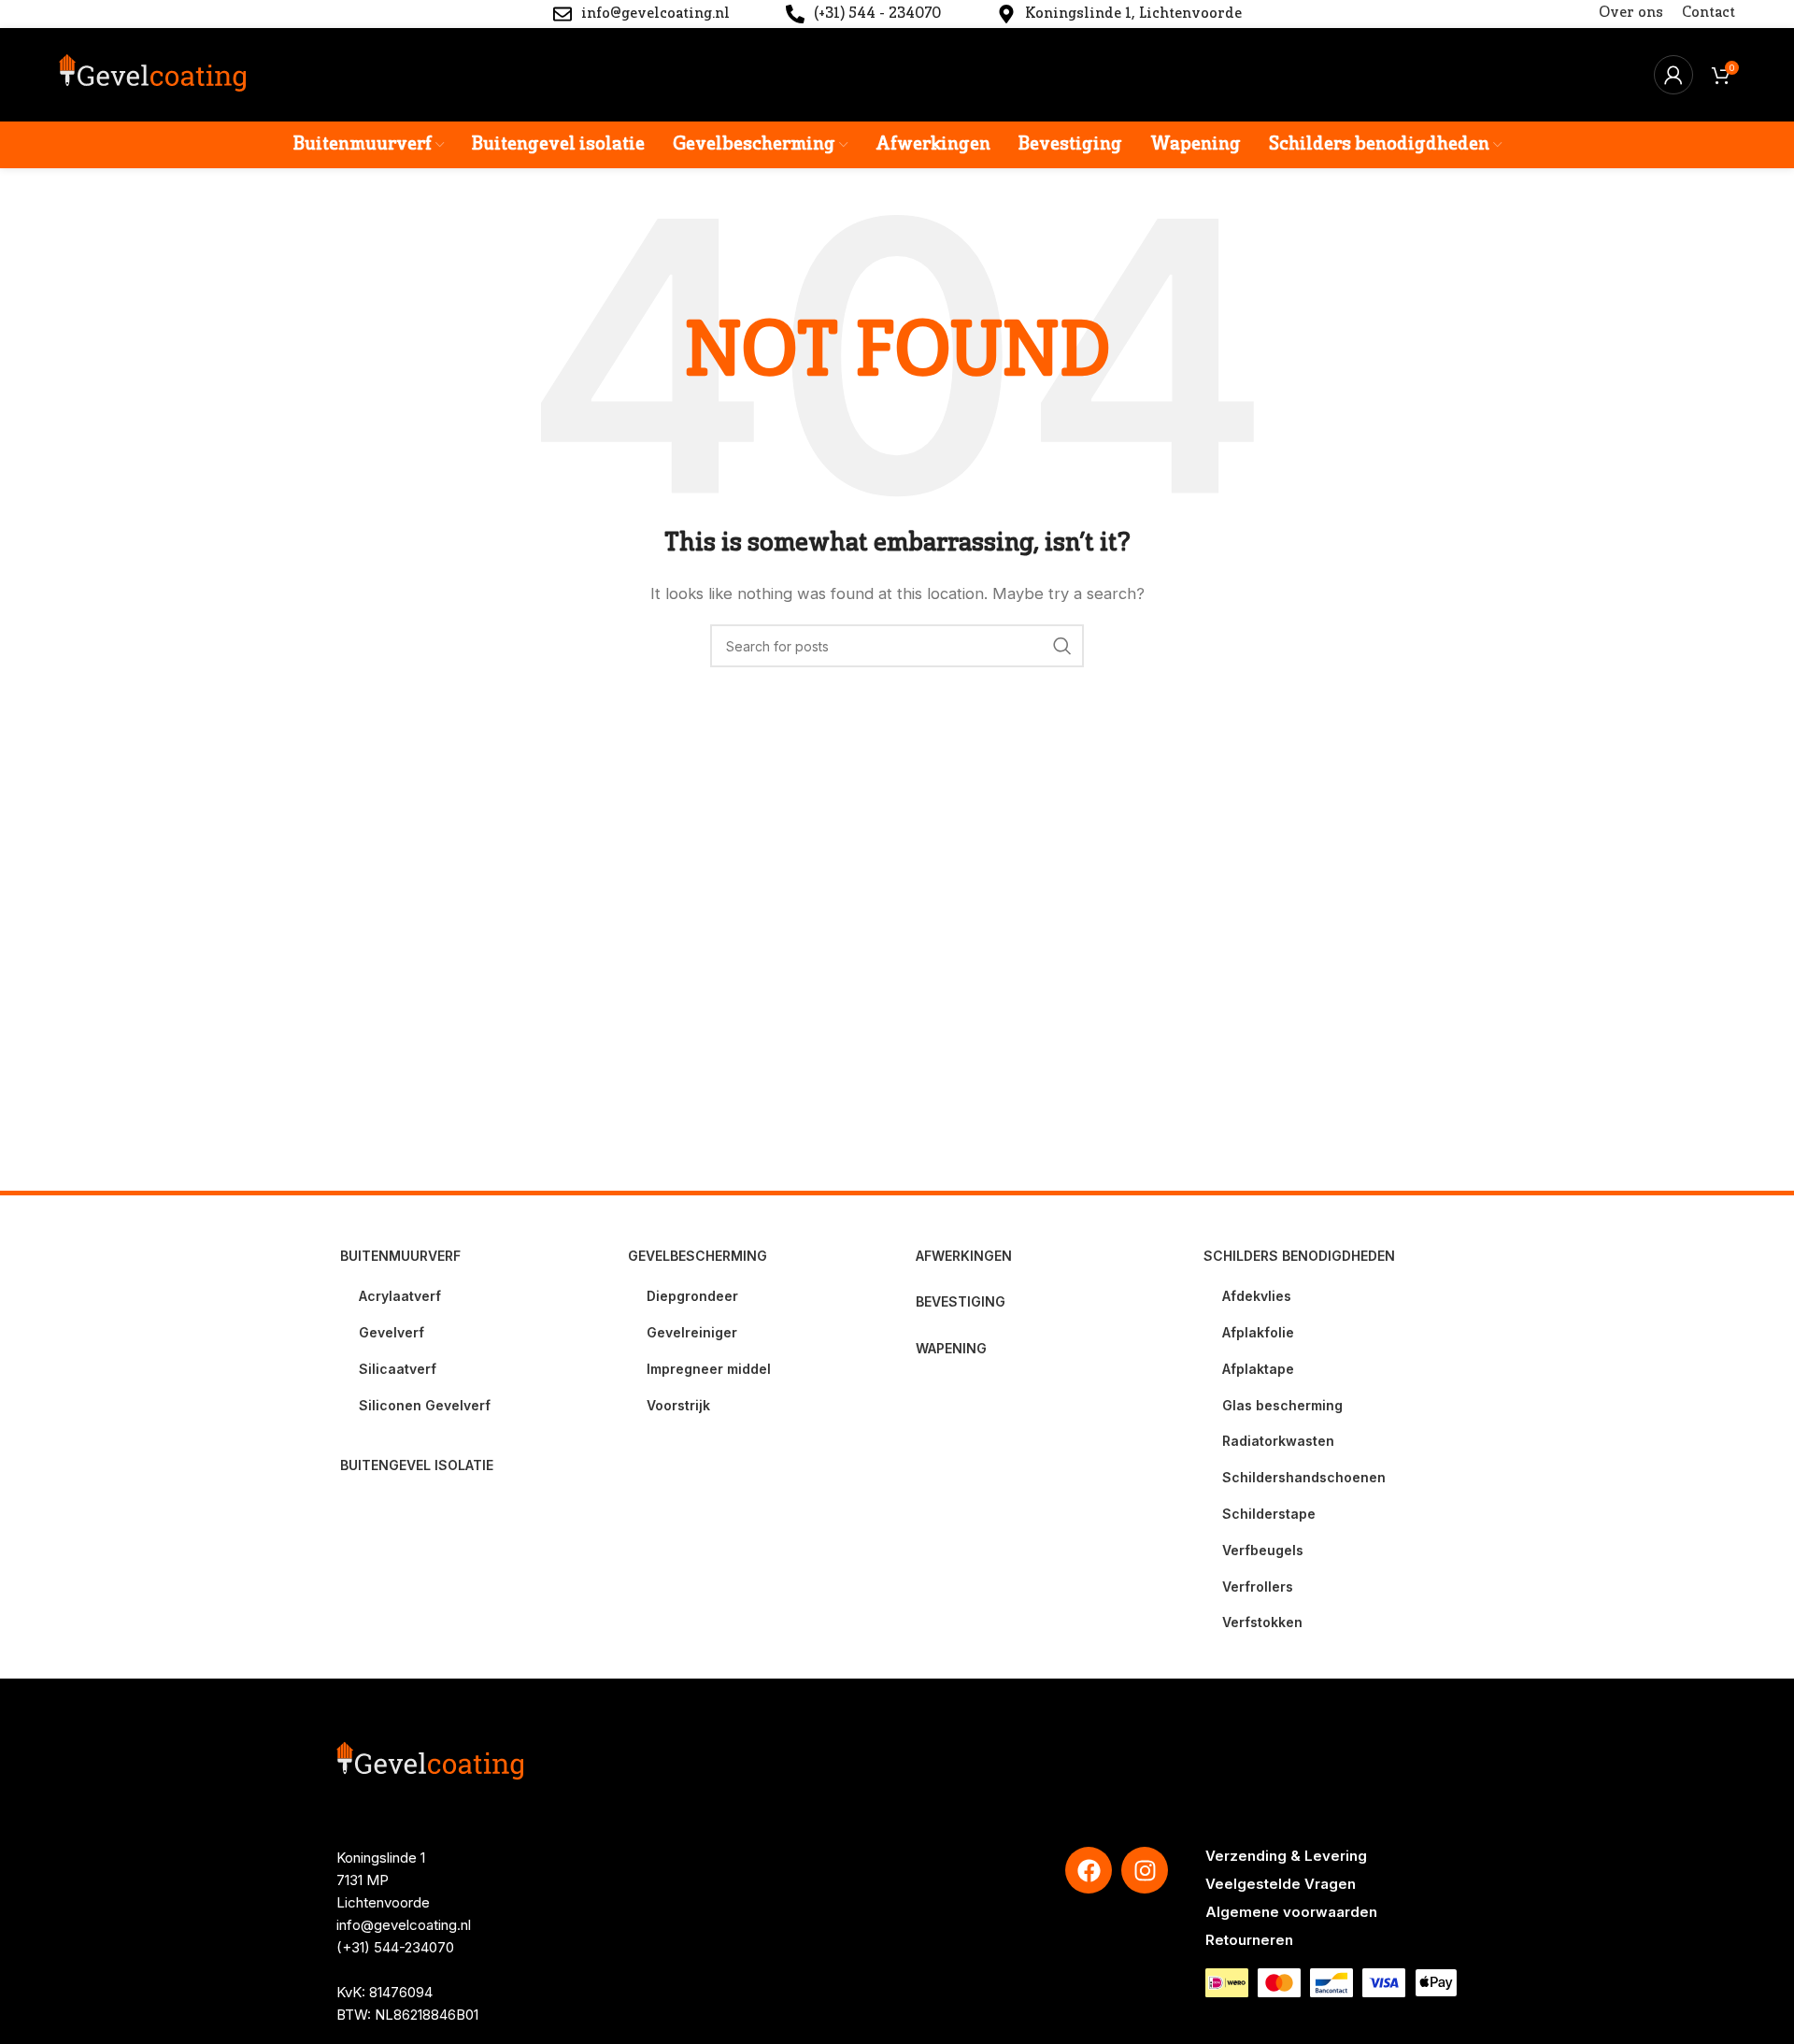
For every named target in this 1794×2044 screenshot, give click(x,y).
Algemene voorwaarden (1291, 1912)
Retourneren (1249, 1940)
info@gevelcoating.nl (404, 1925)
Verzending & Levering (1286, 1856)
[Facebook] (1089, 1870)
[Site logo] (152, 73)
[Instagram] (1145, 1870)
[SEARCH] (1062, 646)
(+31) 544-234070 (395, 1947)
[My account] (1673, 75)
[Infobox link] (641, 14)
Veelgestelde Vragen (1281, 1884)
